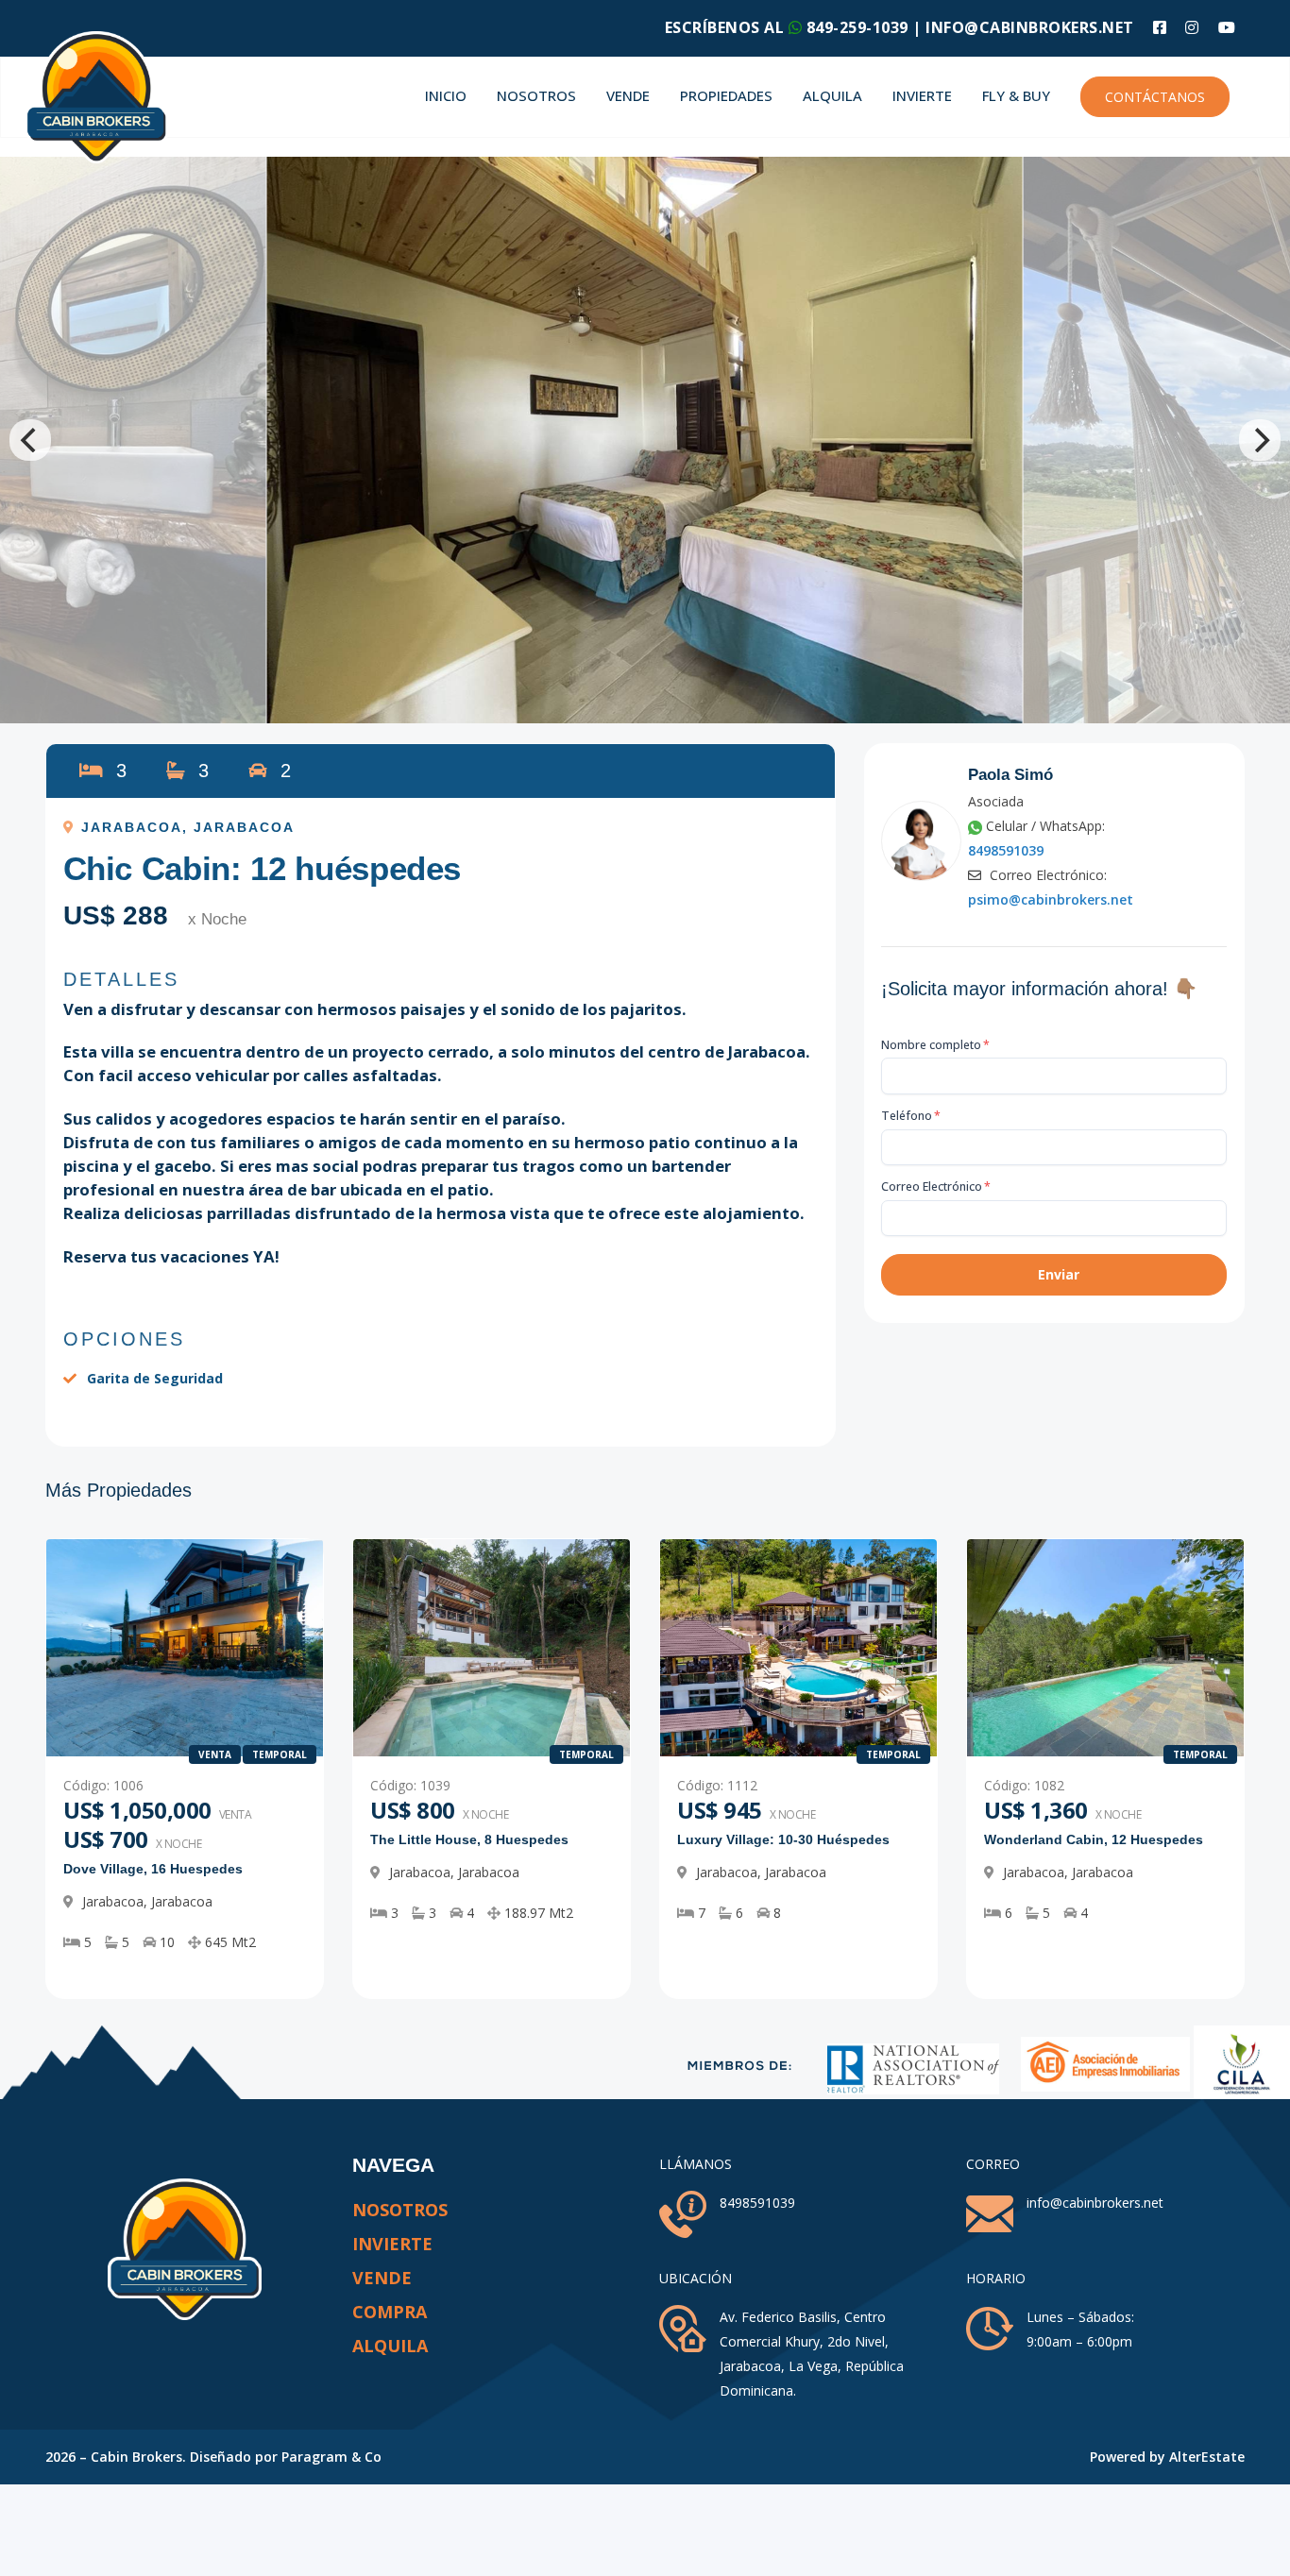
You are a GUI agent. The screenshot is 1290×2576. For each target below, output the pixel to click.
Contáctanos (1155, 97)
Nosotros (536, 95)
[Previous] (30, 440)
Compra (390, 2312)
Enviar (1059, 1274)
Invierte (922, 95)
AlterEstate (1207, 2457)
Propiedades (726, 95)
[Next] (1260, 440)
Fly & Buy (1016, 95)
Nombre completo (935, 1045)
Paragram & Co (331, 2457)
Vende (628, 95)
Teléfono (911, 1116)
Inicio (446, 95)
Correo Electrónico (936, 1186)
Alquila (832, 95)
